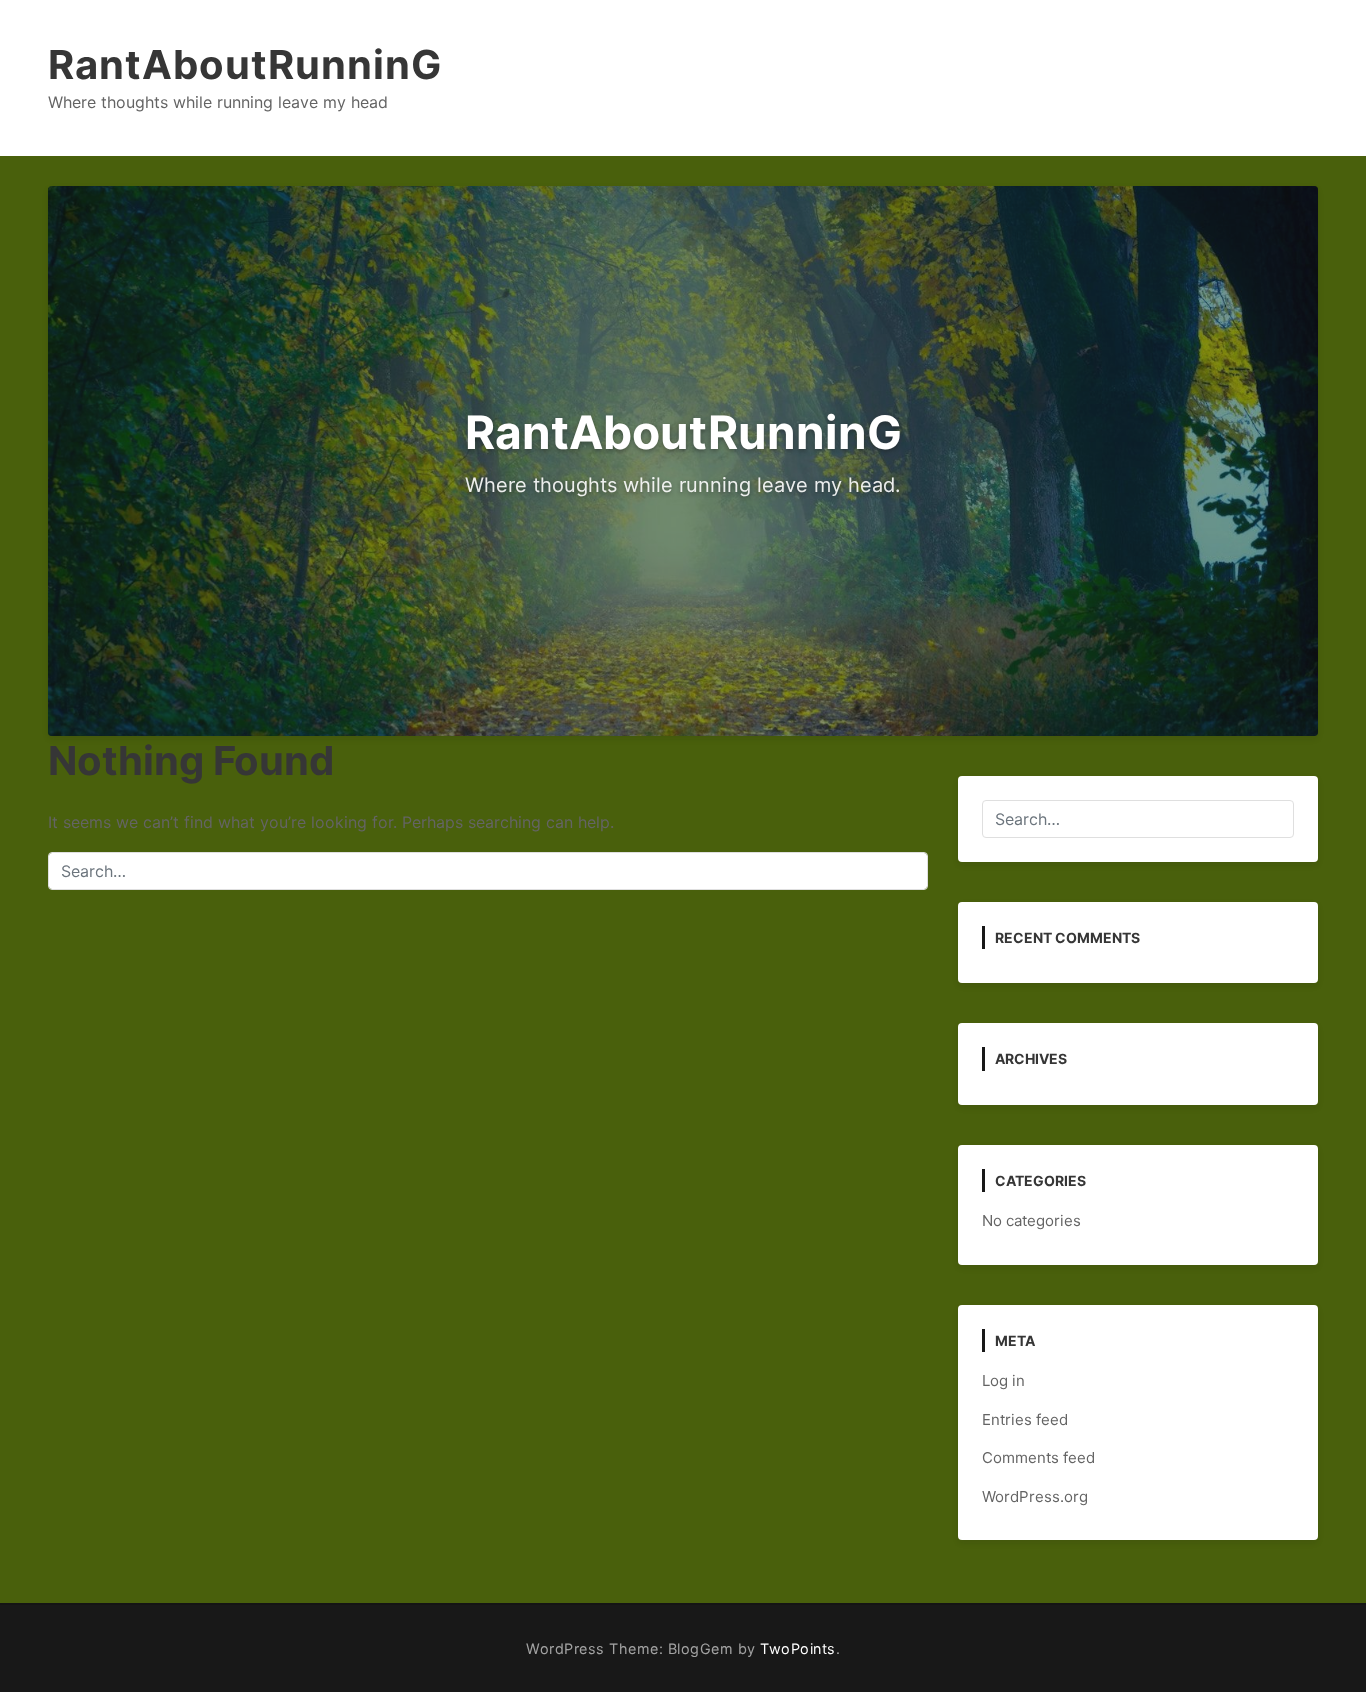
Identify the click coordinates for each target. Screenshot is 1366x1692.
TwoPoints (798, 1648)
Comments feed (1038, 1457)
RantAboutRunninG (245, 64)
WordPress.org (1035, 1496)
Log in (1003, 1380)
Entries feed (1025, 1419)
